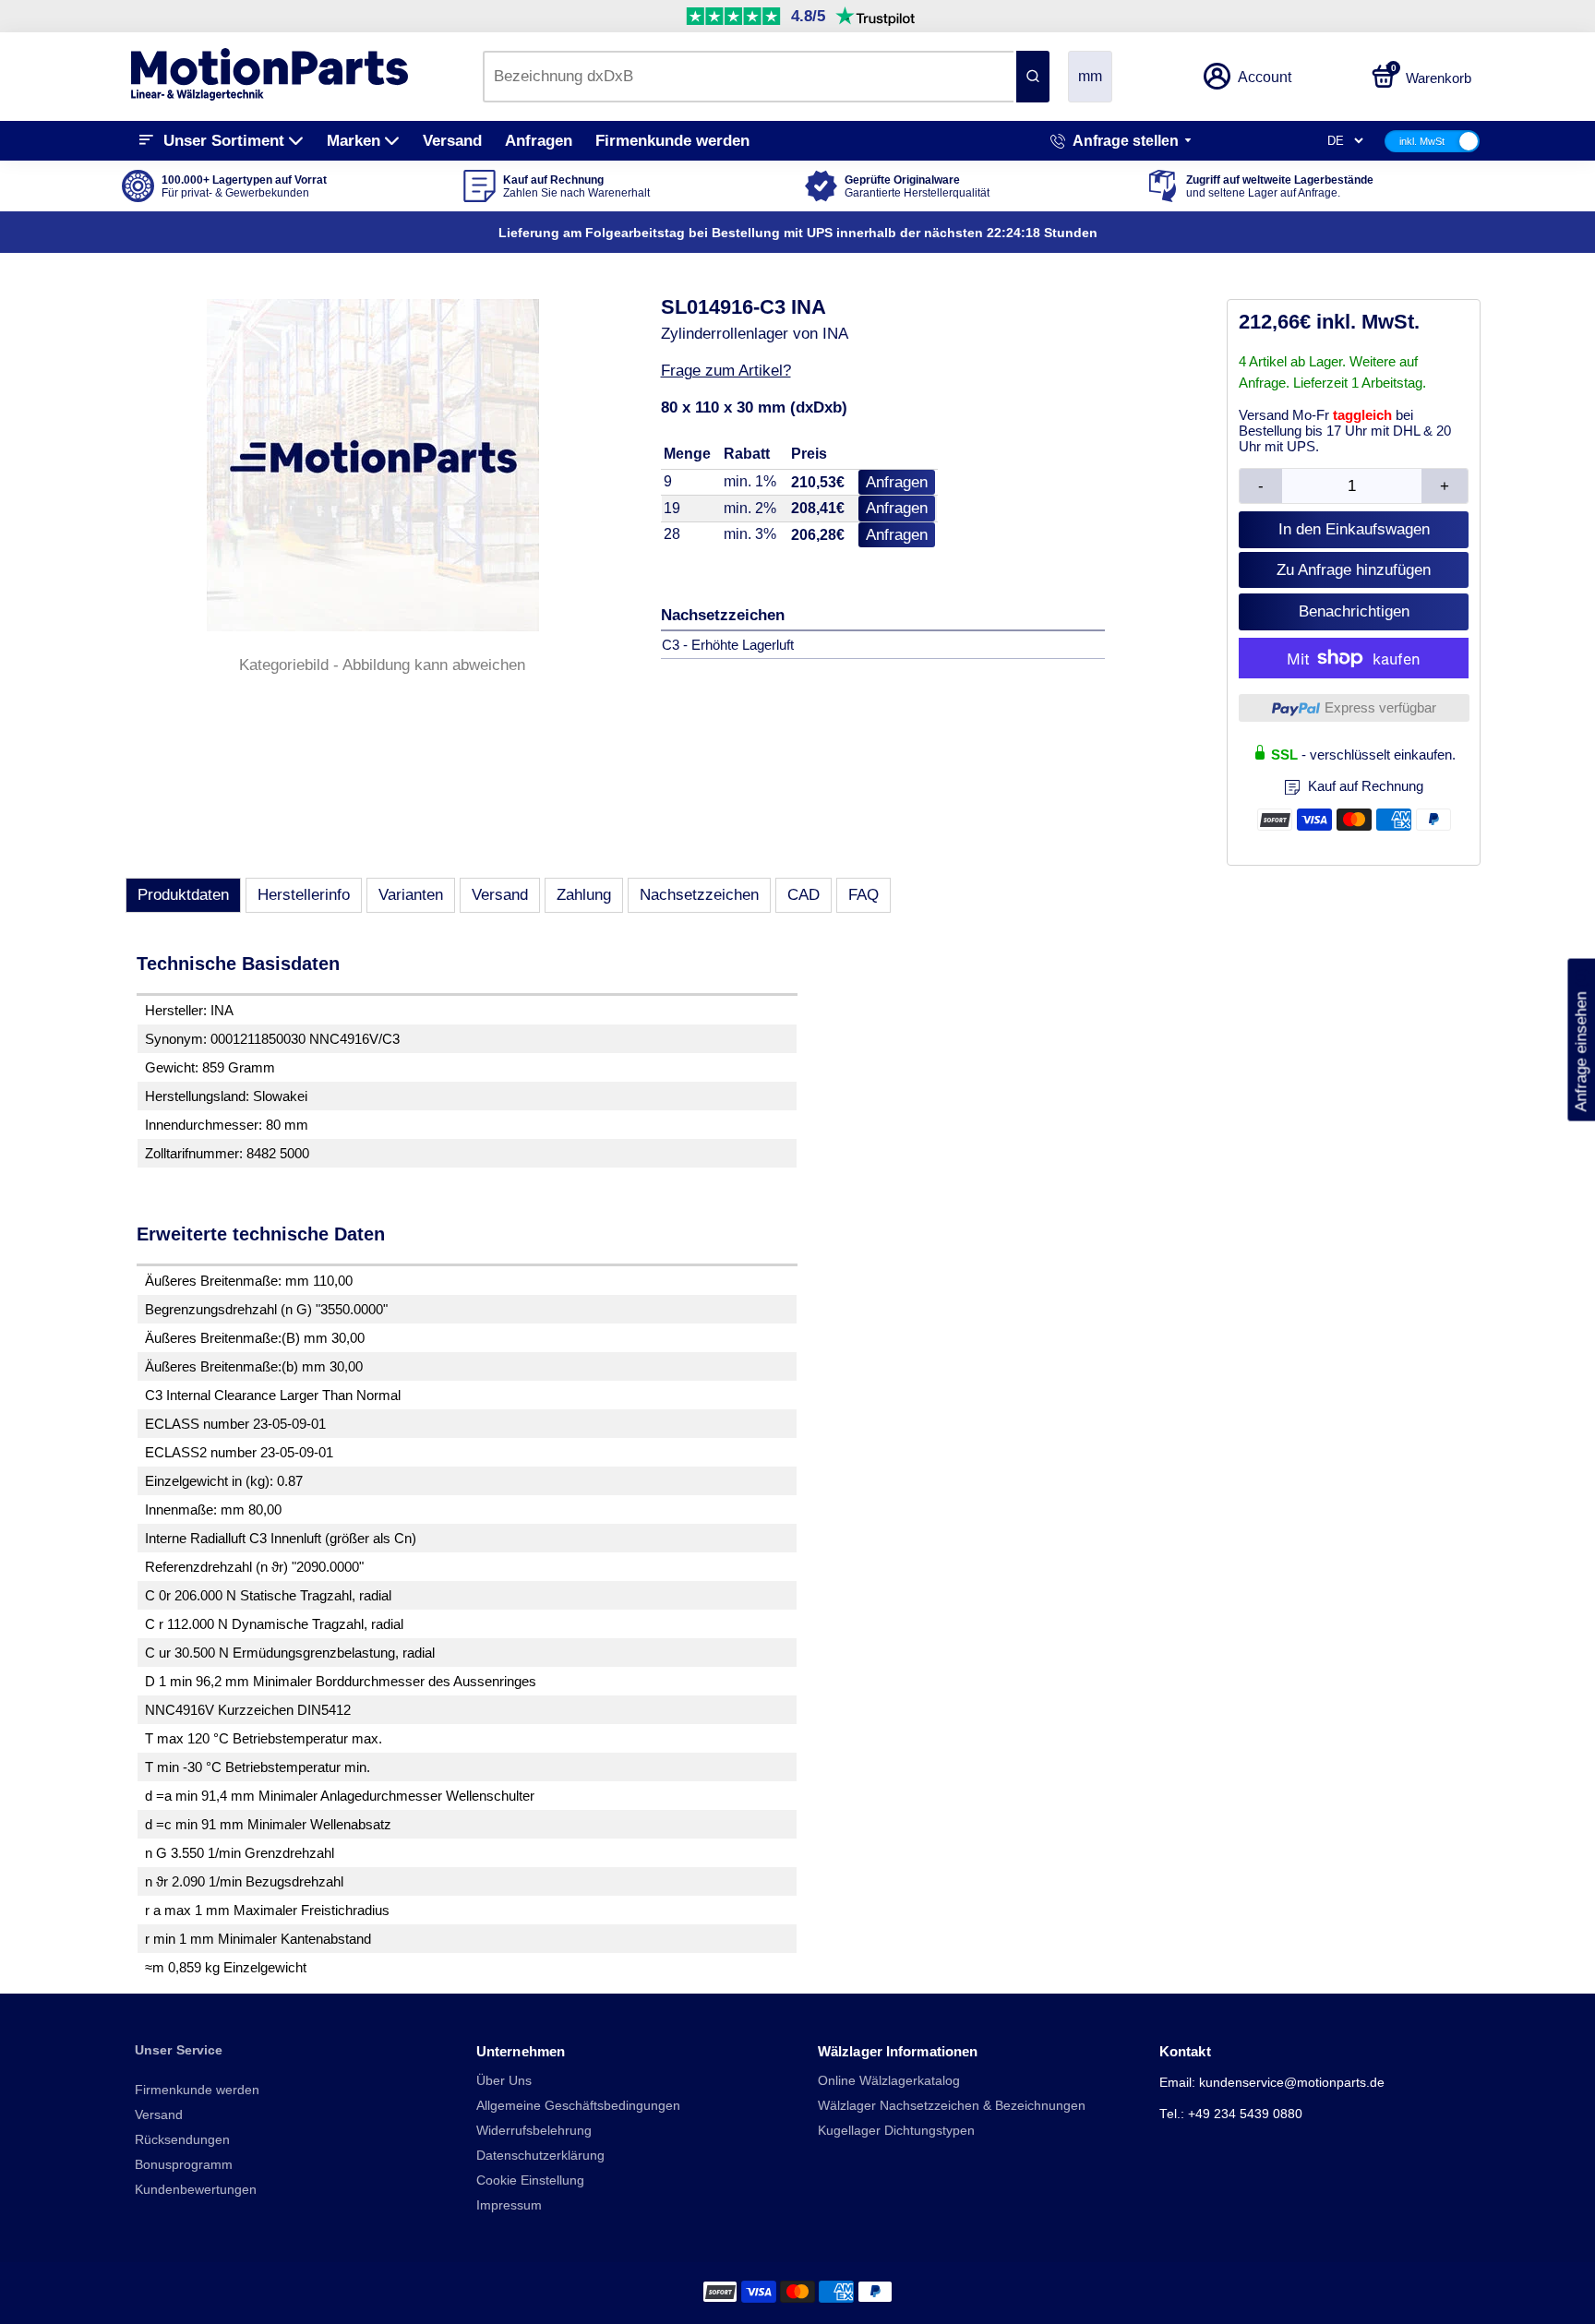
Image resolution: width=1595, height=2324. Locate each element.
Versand (452, 141)
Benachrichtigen (1354, 611)
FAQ (863, 895)
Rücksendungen (182, 2140)
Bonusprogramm (184, 2165)
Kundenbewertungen (196, 2190)
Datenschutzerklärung (540, 2156)
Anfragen (539, 141)
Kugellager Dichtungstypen (896, 2131)
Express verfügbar (1380, 707)
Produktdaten (183, 895)
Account (1265, 77)
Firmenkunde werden (672, 141)
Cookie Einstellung (530, 2180)
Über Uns (504, 2081)
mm (1090, 76)
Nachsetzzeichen (699, 895)
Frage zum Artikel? (726, 371)
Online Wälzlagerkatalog (889, 2081)
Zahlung (584, 895)
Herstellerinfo (304, 895)
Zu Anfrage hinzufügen (1354, 570)
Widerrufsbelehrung (534, 2131)
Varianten (411, 895)
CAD (803, 895)
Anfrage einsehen (1581, 1040)
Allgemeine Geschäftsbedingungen (578, 2106)
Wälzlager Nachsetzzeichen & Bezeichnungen (952, 2106)
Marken (354, 141)
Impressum (509, 2205)
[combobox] (748, 77)
